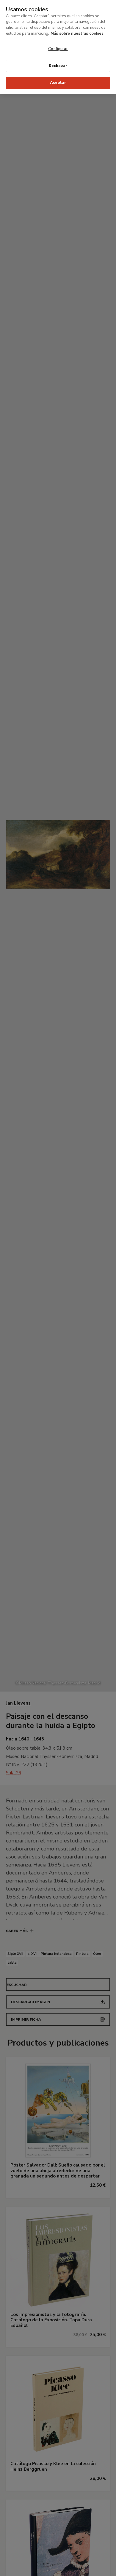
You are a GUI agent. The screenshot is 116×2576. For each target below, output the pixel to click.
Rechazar (58, 66)
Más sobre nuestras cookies (77, 34)
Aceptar (58, 83)
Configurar (58, 49)
